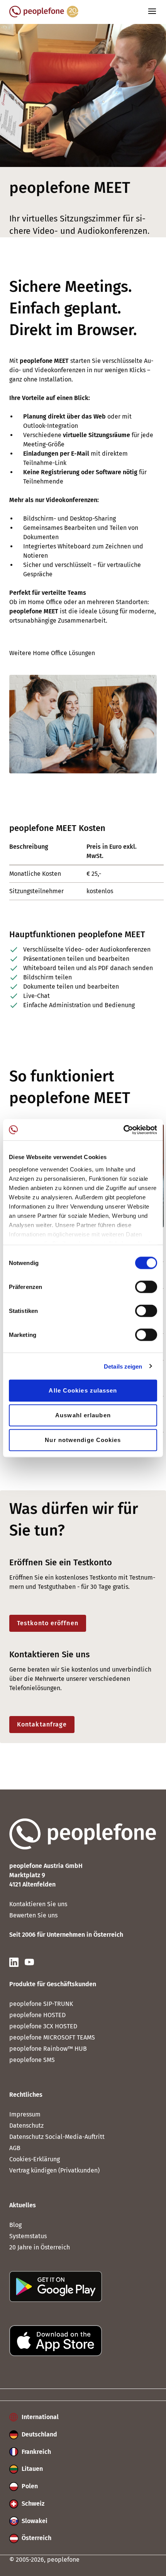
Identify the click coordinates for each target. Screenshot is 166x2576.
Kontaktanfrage (42, 1724)
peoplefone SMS (32, 2060)
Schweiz (32, 2504)
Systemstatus (28, 2236)
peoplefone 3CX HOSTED (43, 2026)
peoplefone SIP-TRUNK (41, 2004)
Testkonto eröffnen (48, 1623)
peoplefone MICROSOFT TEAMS (52, 2037)
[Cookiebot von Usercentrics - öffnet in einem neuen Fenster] (123, 1130)
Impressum (25, 2114)
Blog (15, 2225)
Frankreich (36, 2452)
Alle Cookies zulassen (83, 1390)
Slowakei (34, 2521)
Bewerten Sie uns (33, 1915)
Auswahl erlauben (83, 1415)
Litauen (31, 2469)
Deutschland (39, 2434)
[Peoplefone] (44, 15)
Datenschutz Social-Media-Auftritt (57, 2137)
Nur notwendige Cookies (83, 1440)
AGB (15, 2148)
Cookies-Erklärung (35, 2159)
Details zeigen (123, 1366)
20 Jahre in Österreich (40, 2247)
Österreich (36, 2538)
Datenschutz (26, 2126)
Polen (29, 2486)
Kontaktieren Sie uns (38, 1904)
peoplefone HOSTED (37, 2015)
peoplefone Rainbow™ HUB (48, 2049)
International (39, 2417)
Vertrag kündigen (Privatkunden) (54, 2170)
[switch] (146, 1287)
